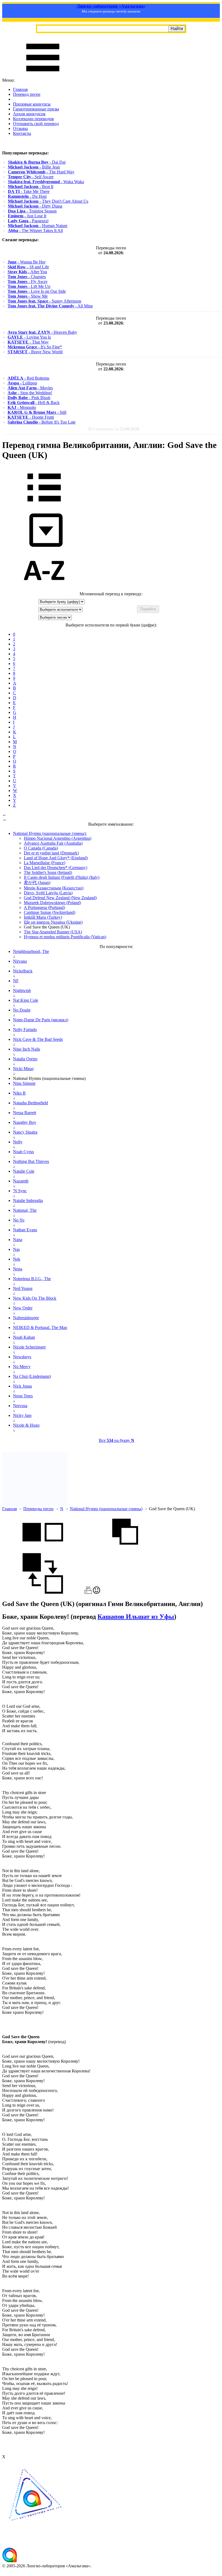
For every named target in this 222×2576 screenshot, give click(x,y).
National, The (25, 1210)
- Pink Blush (29, 398)
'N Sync (20, 1191)
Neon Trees (23, 1396)
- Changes (27, 277)
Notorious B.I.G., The (32, 1279)
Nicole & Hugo (26, 1425)
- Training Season (32, 211)
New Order (23, 1308)
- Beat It (31, 187)
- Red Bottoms (28, 378)
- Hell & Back (34, 403)
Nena (18, 1269)
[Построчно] (125, 1551)
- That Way (28, 342)
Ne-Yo (19, 1220)
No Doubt (22, 1010)
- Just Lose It (27, 216)
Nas (16, 1249)
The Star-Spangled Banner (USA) (53, 932)
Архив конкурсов (29, 114)
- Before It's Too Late (42, 422)
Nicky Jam (22, 1415)
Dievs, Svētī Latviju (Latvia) (48, 893)
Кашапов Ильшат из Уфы (136, 1617)
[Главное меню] (43, 75)
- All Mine (50, 306)
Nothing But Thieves (31, 1161)
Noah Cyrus (23, 1152)
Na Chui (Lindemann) (32, 1376)
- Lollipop (22, 383)
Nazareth (21, 1181)
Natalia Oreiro (25, 1059)
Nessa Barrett (25, 1113)
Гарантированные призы (36, 109)
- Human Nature (38, 226)
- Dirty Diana (35, 206)
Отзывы (20, 128)
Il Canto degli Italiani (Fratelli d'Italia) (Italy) (62, 877)
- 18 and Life (28, 267)
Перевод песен (27, 94)
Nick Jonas (22, 1386)
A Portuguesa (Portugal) (44, 907)
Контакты (22, 133)
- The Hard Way (41, 172)
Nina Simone (24, 1083)
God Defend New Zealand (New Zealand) (60, 898)
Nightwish (22, 990)
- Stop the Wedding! (30, 393)
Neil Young (23, 1288)
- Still (37, 412)
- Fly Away (28, 282)
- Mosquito (22, 407)
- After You (27, 272)
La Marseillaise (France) (45, 863)
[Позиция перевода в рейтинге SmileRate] (97, 1592)
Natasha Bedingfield (30, 1103)
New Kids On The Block (35, 1298)
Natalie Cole (24, 1171)
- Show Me (28, 296)
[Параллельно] (43, 1551)
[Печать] (88, 1592)
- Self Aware (31, 177)
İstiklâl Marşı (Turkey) (43, 917)
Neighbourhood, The (31, 951)
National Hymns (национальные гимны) (106, 1509)
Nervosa (20, 1406)
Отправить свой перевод (36, 124)
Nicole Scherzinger (29, 1347)
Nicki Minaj (23, 1069)
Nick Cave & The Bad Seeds (38, 1039)
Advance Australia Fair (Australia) (53, 843)
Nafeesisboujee (26, 1318)
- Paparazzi (28, 221)
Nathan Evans (25, 1230)
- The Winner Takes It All (35, 230)
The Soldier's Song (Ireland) (48, 872)
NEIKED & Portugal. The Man (40, 1327)
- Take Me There (29, 191)
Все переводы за (114, 429)
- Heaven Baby (42, 332)
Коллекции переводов (33, 119)
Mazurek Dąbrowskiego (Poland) (52, 903)
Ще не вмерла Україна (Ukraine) (53, 922)
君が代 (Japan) (37, 882)
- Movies (30, 388)
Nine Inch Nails (27, 1049)
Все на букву (117, 1440)
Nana (18, 1240)
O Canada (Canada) (41, 848)
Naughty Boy (25, 1122)
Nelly (18, 1142)
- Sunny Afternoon (44, 301)
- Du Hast (27, 196)
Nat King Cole (26, 1000)
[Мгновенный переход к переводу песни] (44, 547)
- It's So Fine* (35, 347)
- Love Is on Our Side (37, 291)
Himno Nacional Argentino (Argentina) (58, 838)
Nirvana (20, 961)
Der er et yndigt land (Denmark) (51, 853)
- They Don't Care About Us (48, 201)
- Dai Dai (37, 162)
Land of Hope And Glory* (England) (56, 858)
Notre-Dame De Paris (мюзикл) (41, 1020)
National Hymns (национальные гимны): (50, 833)
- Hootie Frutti (31, 417)
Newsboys (22, 1357)
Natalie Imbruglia (28, 1200)
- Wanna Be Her (27, 262)
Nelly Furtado (25, 1030)
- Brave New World (35, 352)
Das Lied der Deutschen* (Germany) (56, 868)
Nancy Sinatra (25, 1132)
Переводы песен (38, 1509)
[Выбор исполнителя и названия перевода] (44, 505)
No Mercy (22, 1367)
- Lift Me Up (29, 286)
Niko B (19, 1093)
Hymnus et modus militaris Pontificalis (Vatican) (65, 937)
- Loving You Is (29, 337)
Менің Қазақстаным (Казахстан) (54, 888)
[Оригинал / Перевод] (43, 1592)
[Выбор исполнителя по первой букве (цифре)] (44, 589)
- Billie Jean (34, 167)
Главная (20, 89)
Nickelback (23, 971)
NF (16, 981)
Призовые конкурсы (32, 104)
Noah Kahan (24, 1337)
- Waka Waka (46, 182)
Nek (17, 1259)
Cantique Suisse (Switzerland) (50, 912)
